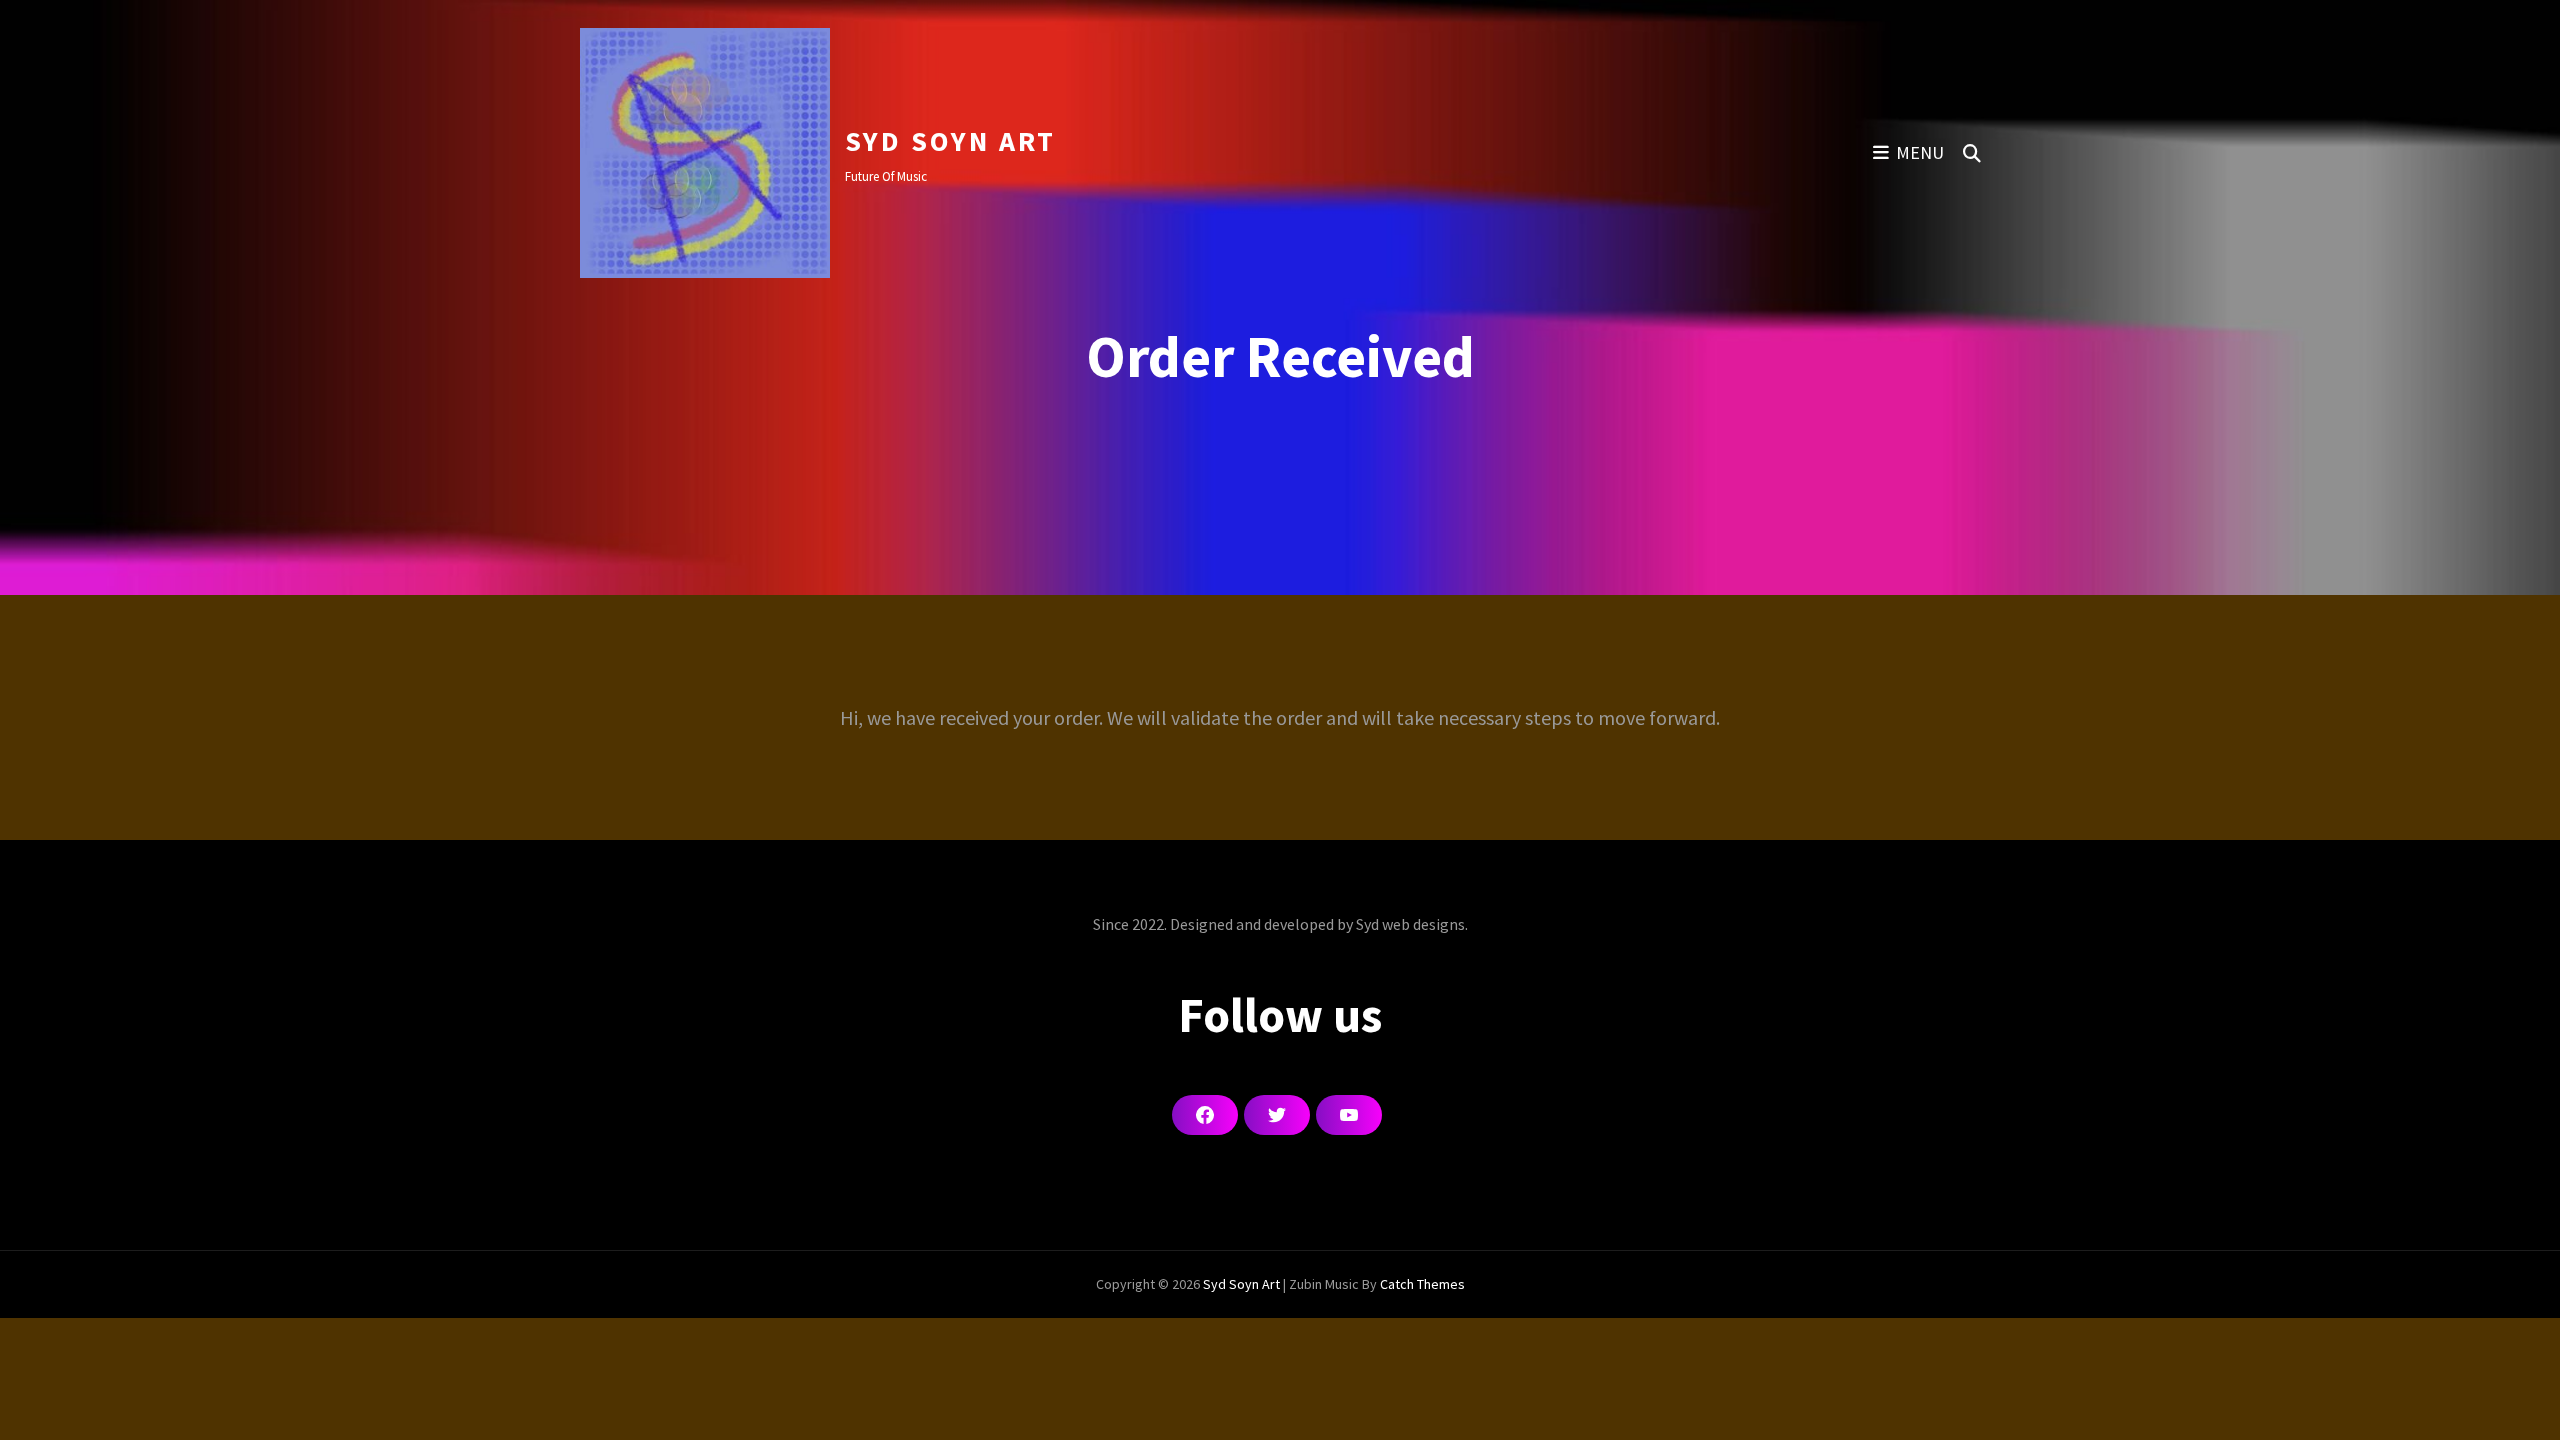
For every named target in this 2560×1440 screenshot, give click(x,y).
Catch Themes (1422, 1284)
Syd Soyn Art (950, 141)
